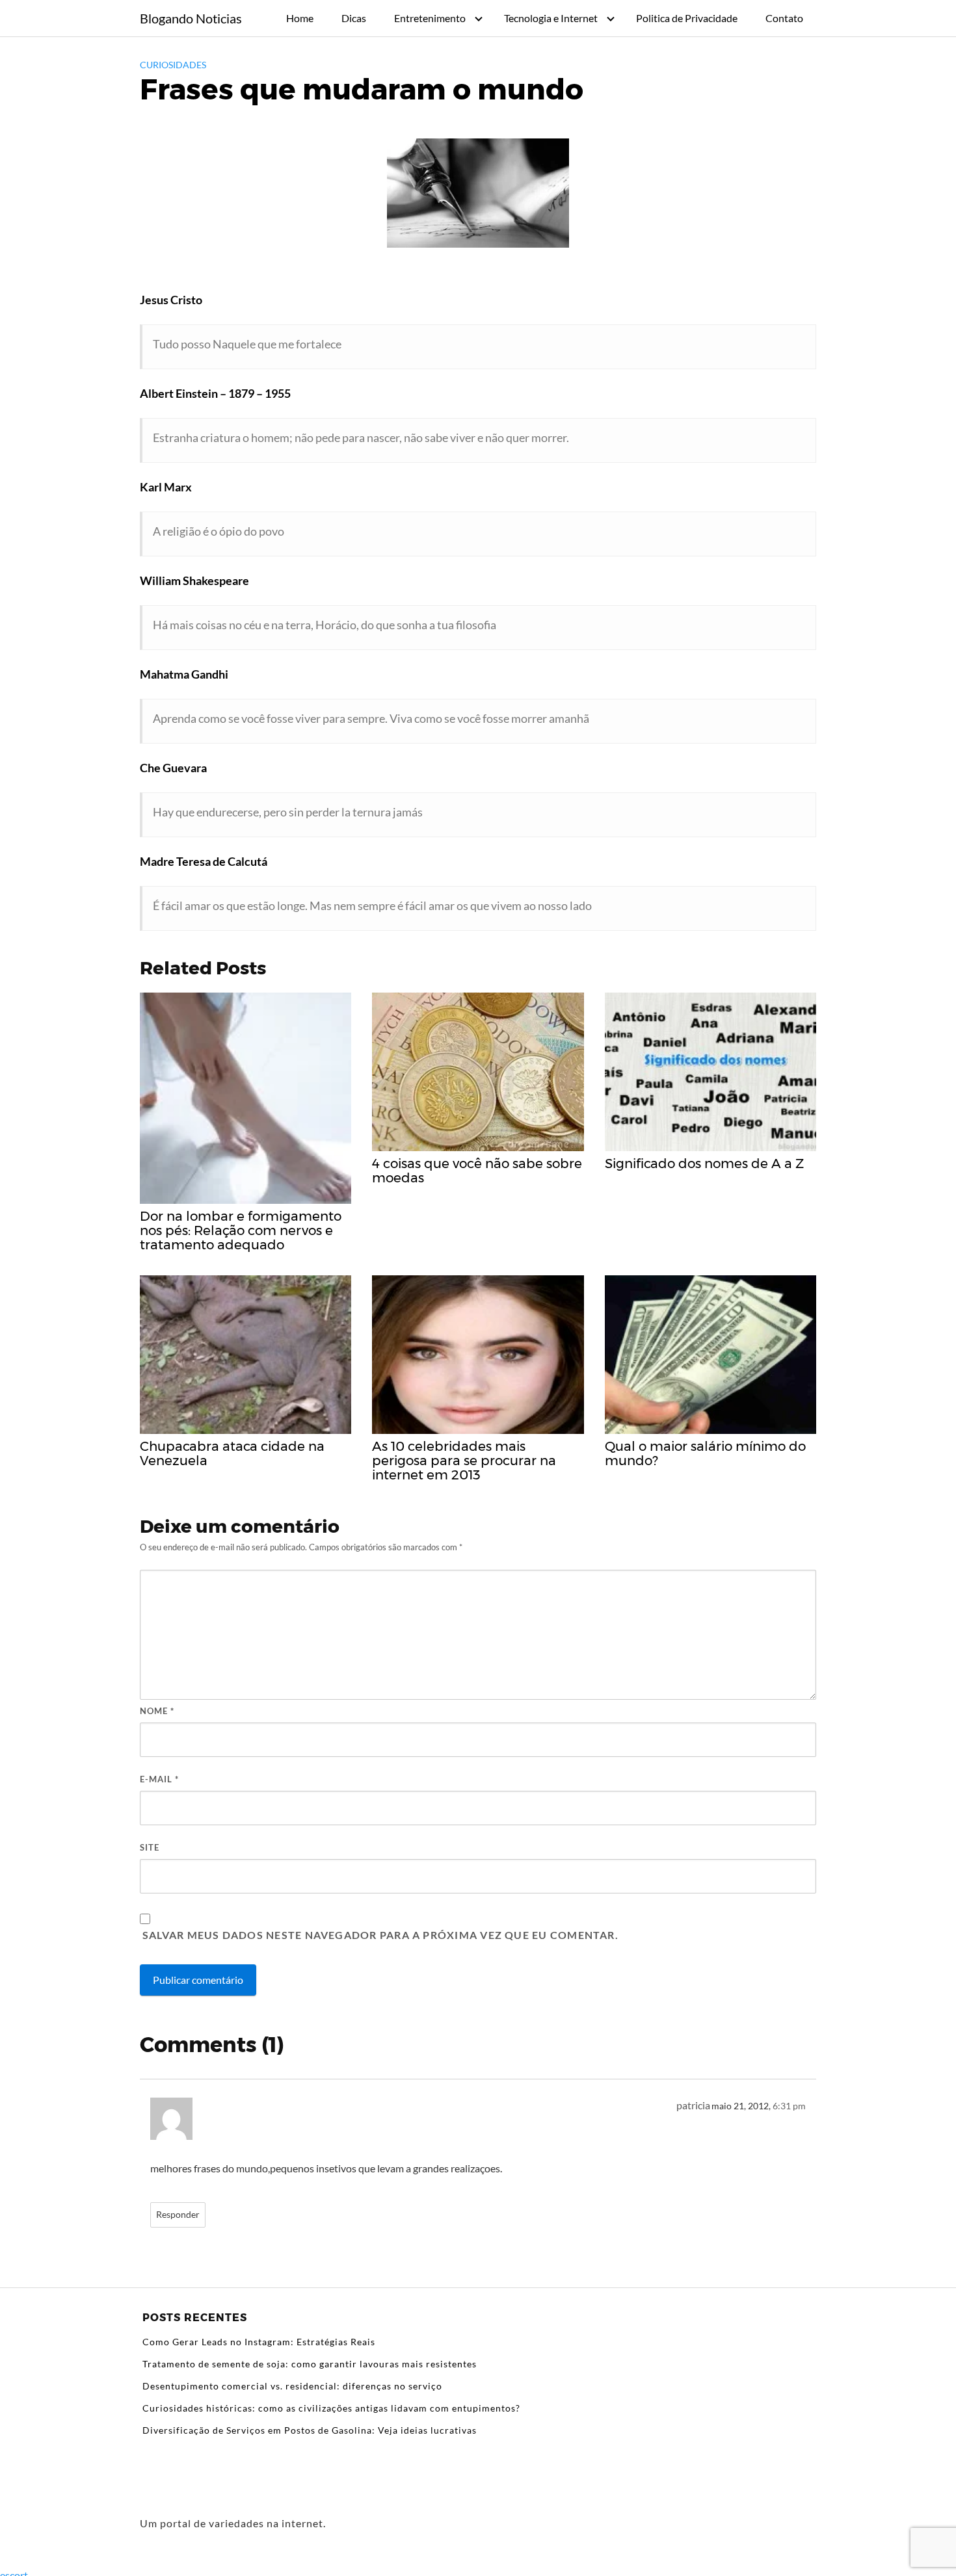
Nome (157, 1711)
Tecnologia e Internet (551, 18)
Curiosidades (173, 65)
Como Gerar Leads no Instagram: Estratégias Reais (259, 2342)
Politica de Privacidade (687, 18)
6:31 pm (789, 2106)
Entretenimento (430, 18)
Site (150, 1847)
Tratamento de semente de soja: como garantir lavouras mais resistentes (310, 2364)
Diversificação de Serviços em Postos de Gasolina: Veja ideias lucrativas (310, 2430)
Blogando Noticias (191, 18)
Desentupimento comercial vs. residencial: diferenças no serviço (292, 2386)
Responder (178, 2215)
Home (300, 18)
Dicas (354, 18)
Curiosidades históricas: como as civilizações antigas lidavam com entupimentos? (331, 2408)
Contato (784, 18)
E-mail (159, 1779)
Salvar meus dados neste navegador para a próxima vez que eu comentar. (380, 1935)
